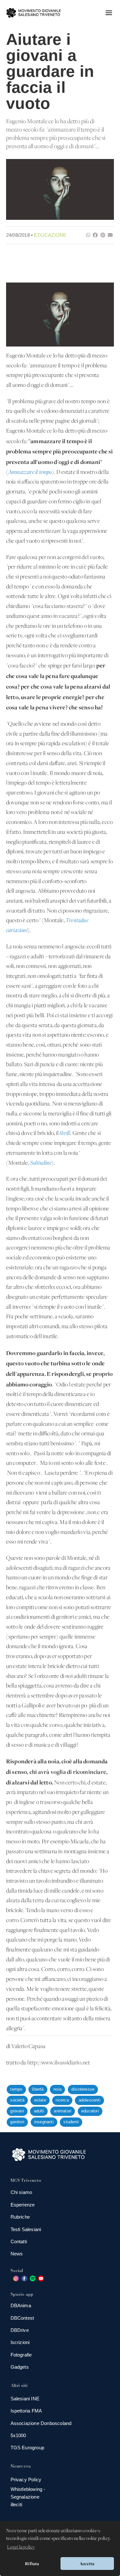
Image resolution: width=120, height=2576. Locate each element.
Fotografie (21, 2355)
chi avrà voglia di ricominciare (68, 1772)
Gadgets (20, 2367)
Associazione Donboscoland (41, 2423)
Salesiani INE (25, 2399)
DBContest (22, 2318)
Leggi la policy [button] (21, 2547)
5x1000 (18, 2435)
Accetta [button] (87, 2564)
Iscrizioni (20, 2342)
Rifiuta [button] (32, 2564)
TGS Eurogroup (28, 2448)
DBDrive (20, 2330)
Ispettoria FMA (26, 2411)
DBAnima (21, 2305)
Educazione (50, 235)
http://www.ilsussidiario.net (59, 2063)
